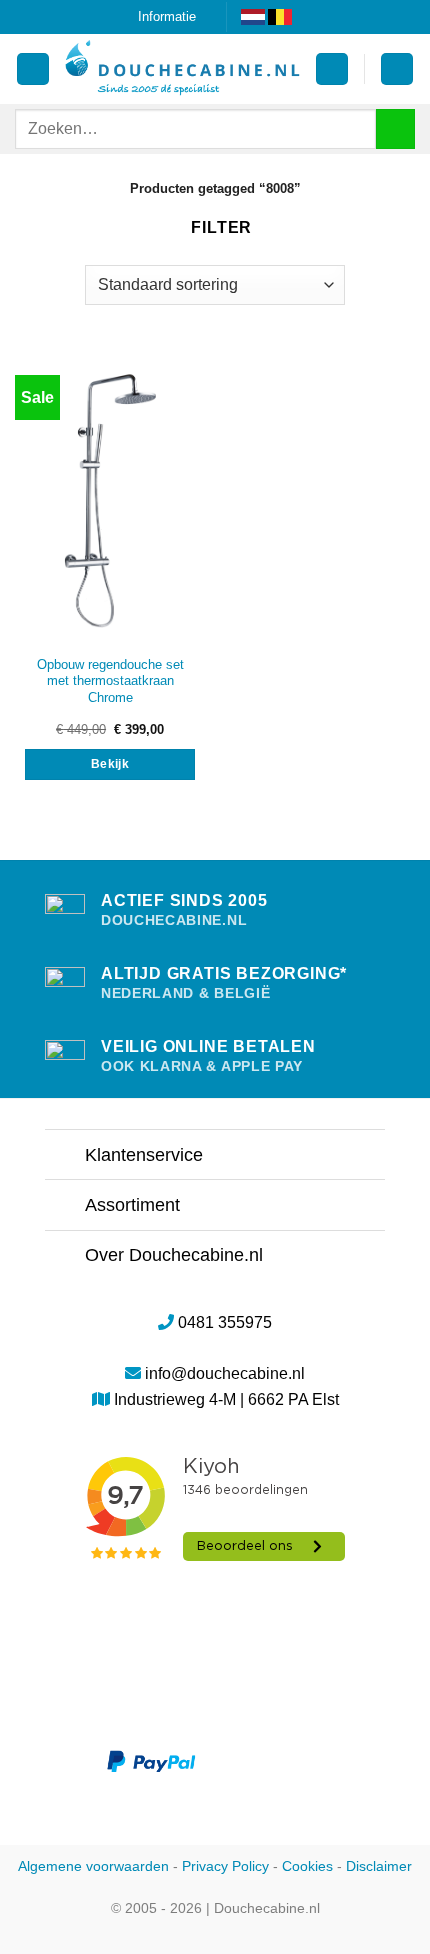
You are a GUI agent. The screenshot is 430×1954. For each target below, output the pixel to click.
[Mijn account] (33, 69)
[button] (332, 69)
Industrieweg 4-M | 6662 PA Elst (226, 1399)
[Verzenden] (395, 128)
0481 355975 (225, 1322)
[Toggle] (64, 1156)
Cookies (307, 1866)
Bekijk (110, 764)
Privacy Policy (225, 1866)
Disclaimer (379, 1866)
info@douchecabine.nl (225, 1373)
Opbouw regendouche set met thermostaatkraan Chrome (110, 681)
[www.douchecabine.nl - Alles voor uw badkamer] (182, 69)
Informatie (167, 16)
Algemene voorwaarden (93, 1866)
